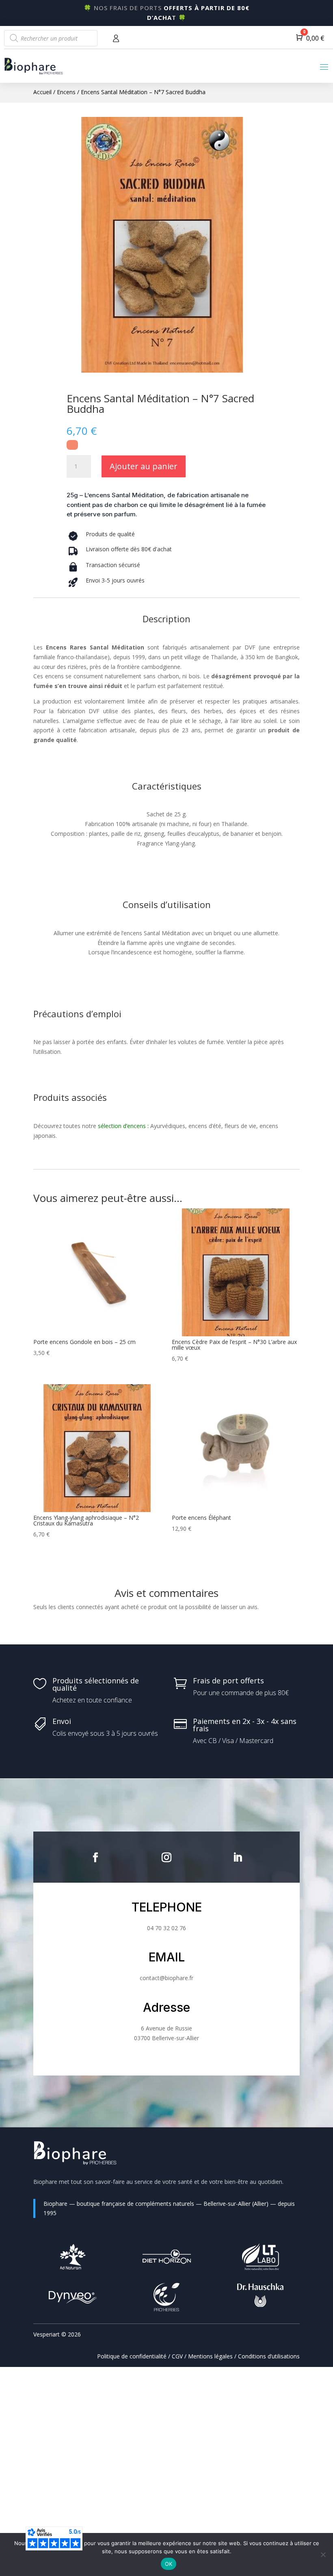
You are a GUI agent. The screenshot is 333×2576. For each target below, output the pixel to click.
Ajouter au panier (144, 466)
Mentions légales (210, 2356)
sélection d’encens (122, 1126)
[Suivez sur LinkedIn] (238, 1858)
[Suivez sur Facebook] (95, 1858)
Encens (66, 92)
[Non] (323, 2554)
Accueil (42, 92)
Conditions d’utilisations (269, 2356)
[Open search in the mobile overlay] (51, 38)
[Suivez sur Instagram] (166, 1858)
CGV (177, 2356)
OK (169, 2564)
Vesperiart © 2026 (57, 2334)
